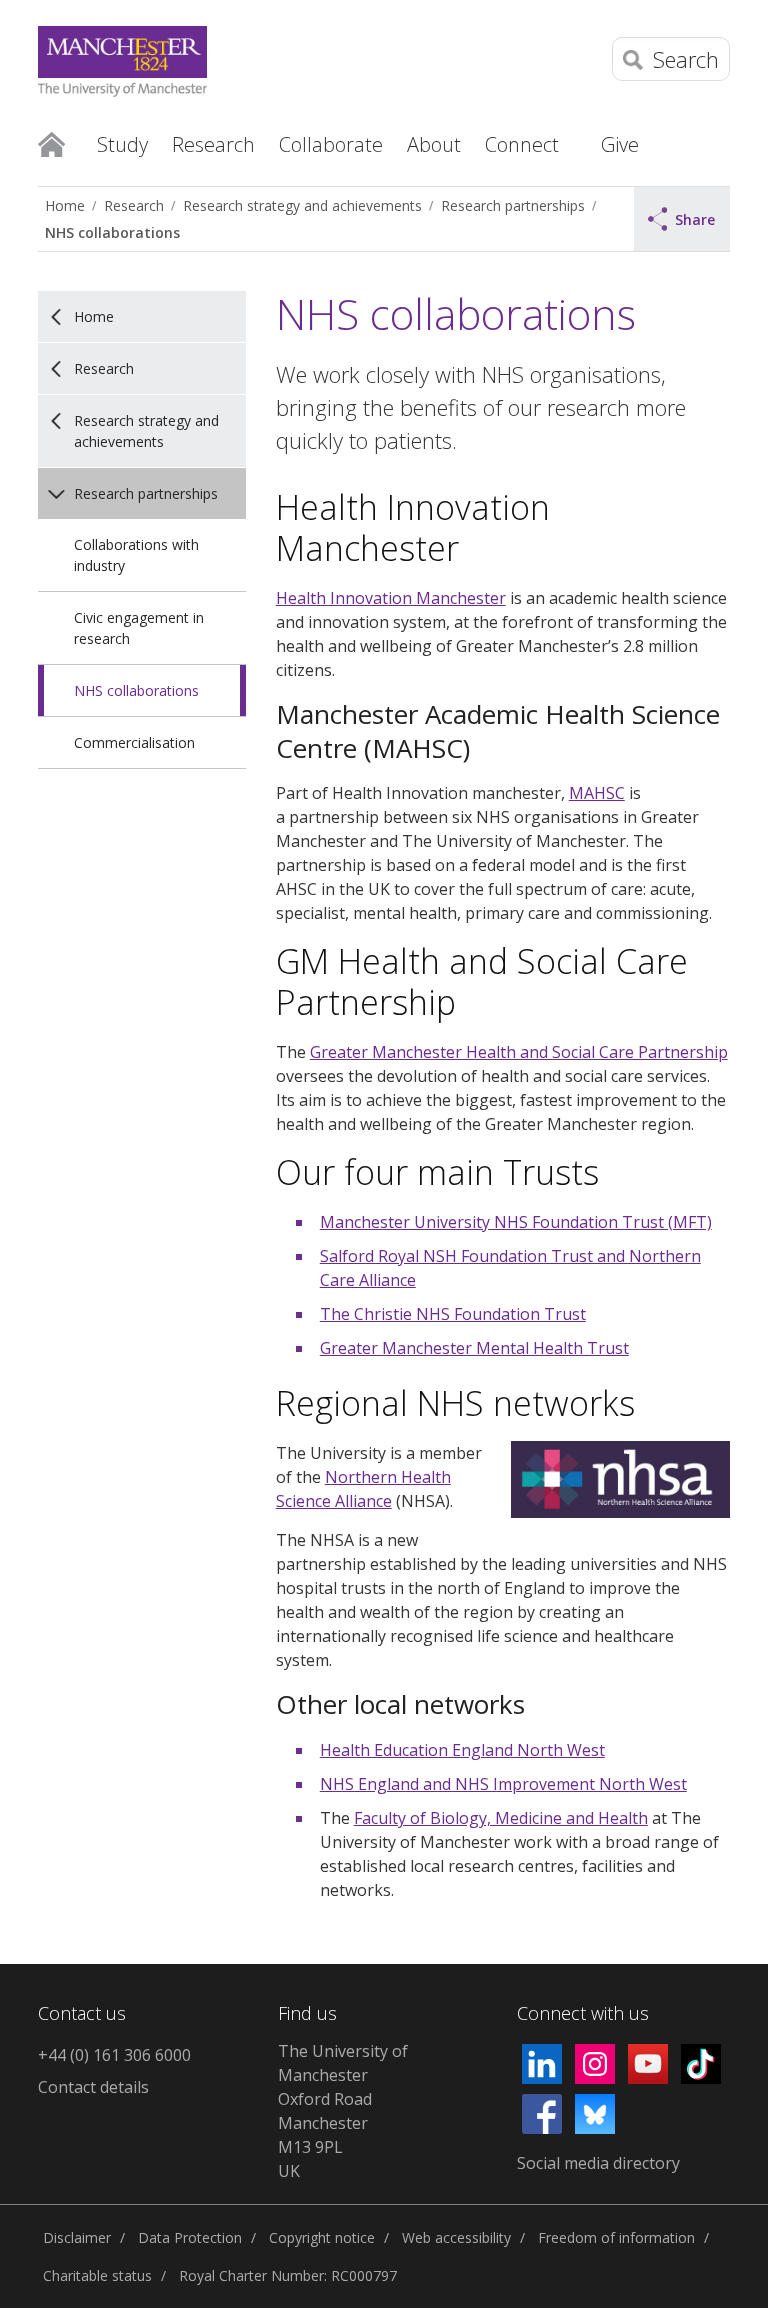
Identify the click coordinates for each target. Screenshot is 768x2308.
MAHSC (597, 793)
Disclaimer (77, 2237)
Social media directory (598, 2163)
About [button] (434, 144)
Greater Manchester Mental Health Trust (474, 1348)
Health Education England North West (462, 1750)
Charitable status (97, 2275)
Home (51, 143)
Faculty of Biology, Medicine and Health (501, 1818)
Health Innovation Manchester (391, 598)
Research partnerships (513, 205)
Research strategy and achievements (302, 205)
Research (134, 205)
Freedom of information (616, 2237)
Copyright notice (322, 2237)
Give (620, 144)
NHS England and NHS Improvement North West (503, 1784)
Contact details (93, 2087)
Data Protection (190, 2237)
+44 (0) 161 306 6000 (114, 2055)
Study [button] (122, 144)
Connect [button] (522, 144)
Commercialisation (134, 742)
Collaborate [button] (331, 144)
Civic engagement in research (139, 628)
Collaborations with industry (136, 555)
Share (695, 219)
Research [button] (213, 144)
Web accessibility (456, 2237)
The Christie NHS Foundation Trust (453, 1314)
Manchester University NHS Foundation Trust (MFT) (516, 1222)
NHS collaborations (112, 232)
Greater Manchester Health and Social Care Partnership (519, 1052)
